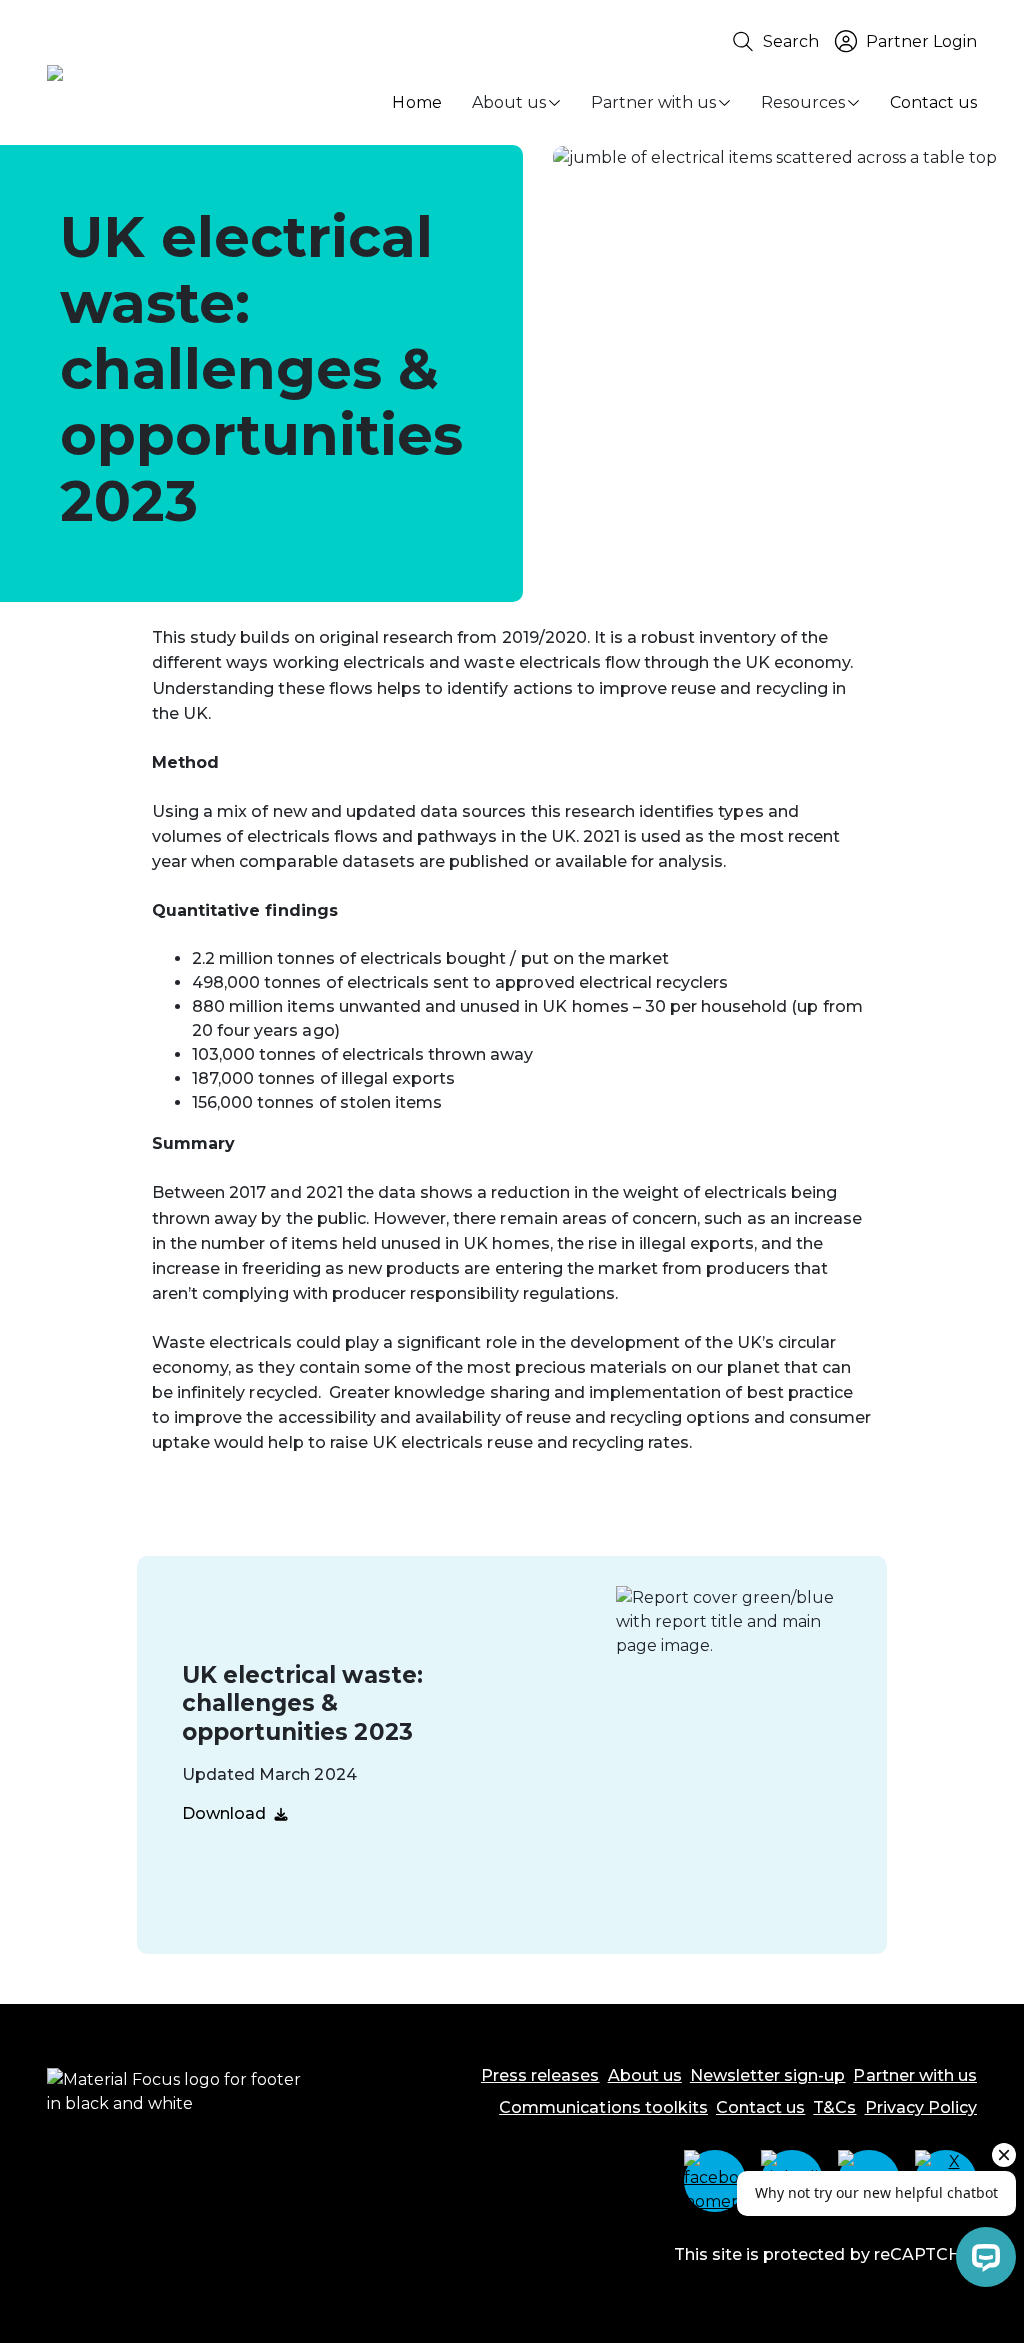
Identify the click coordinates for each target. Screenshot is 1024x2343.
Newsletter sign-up (768, 2075)
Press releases (540, 2075)
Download (224, 1813)
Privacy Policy (921, 2107)
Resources (803, 102)
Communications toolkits (603, 2107)
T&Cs (834, 2107)
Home (416, 102)
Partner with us (653, 102)
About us (509, 102)
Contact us (933, 102)
